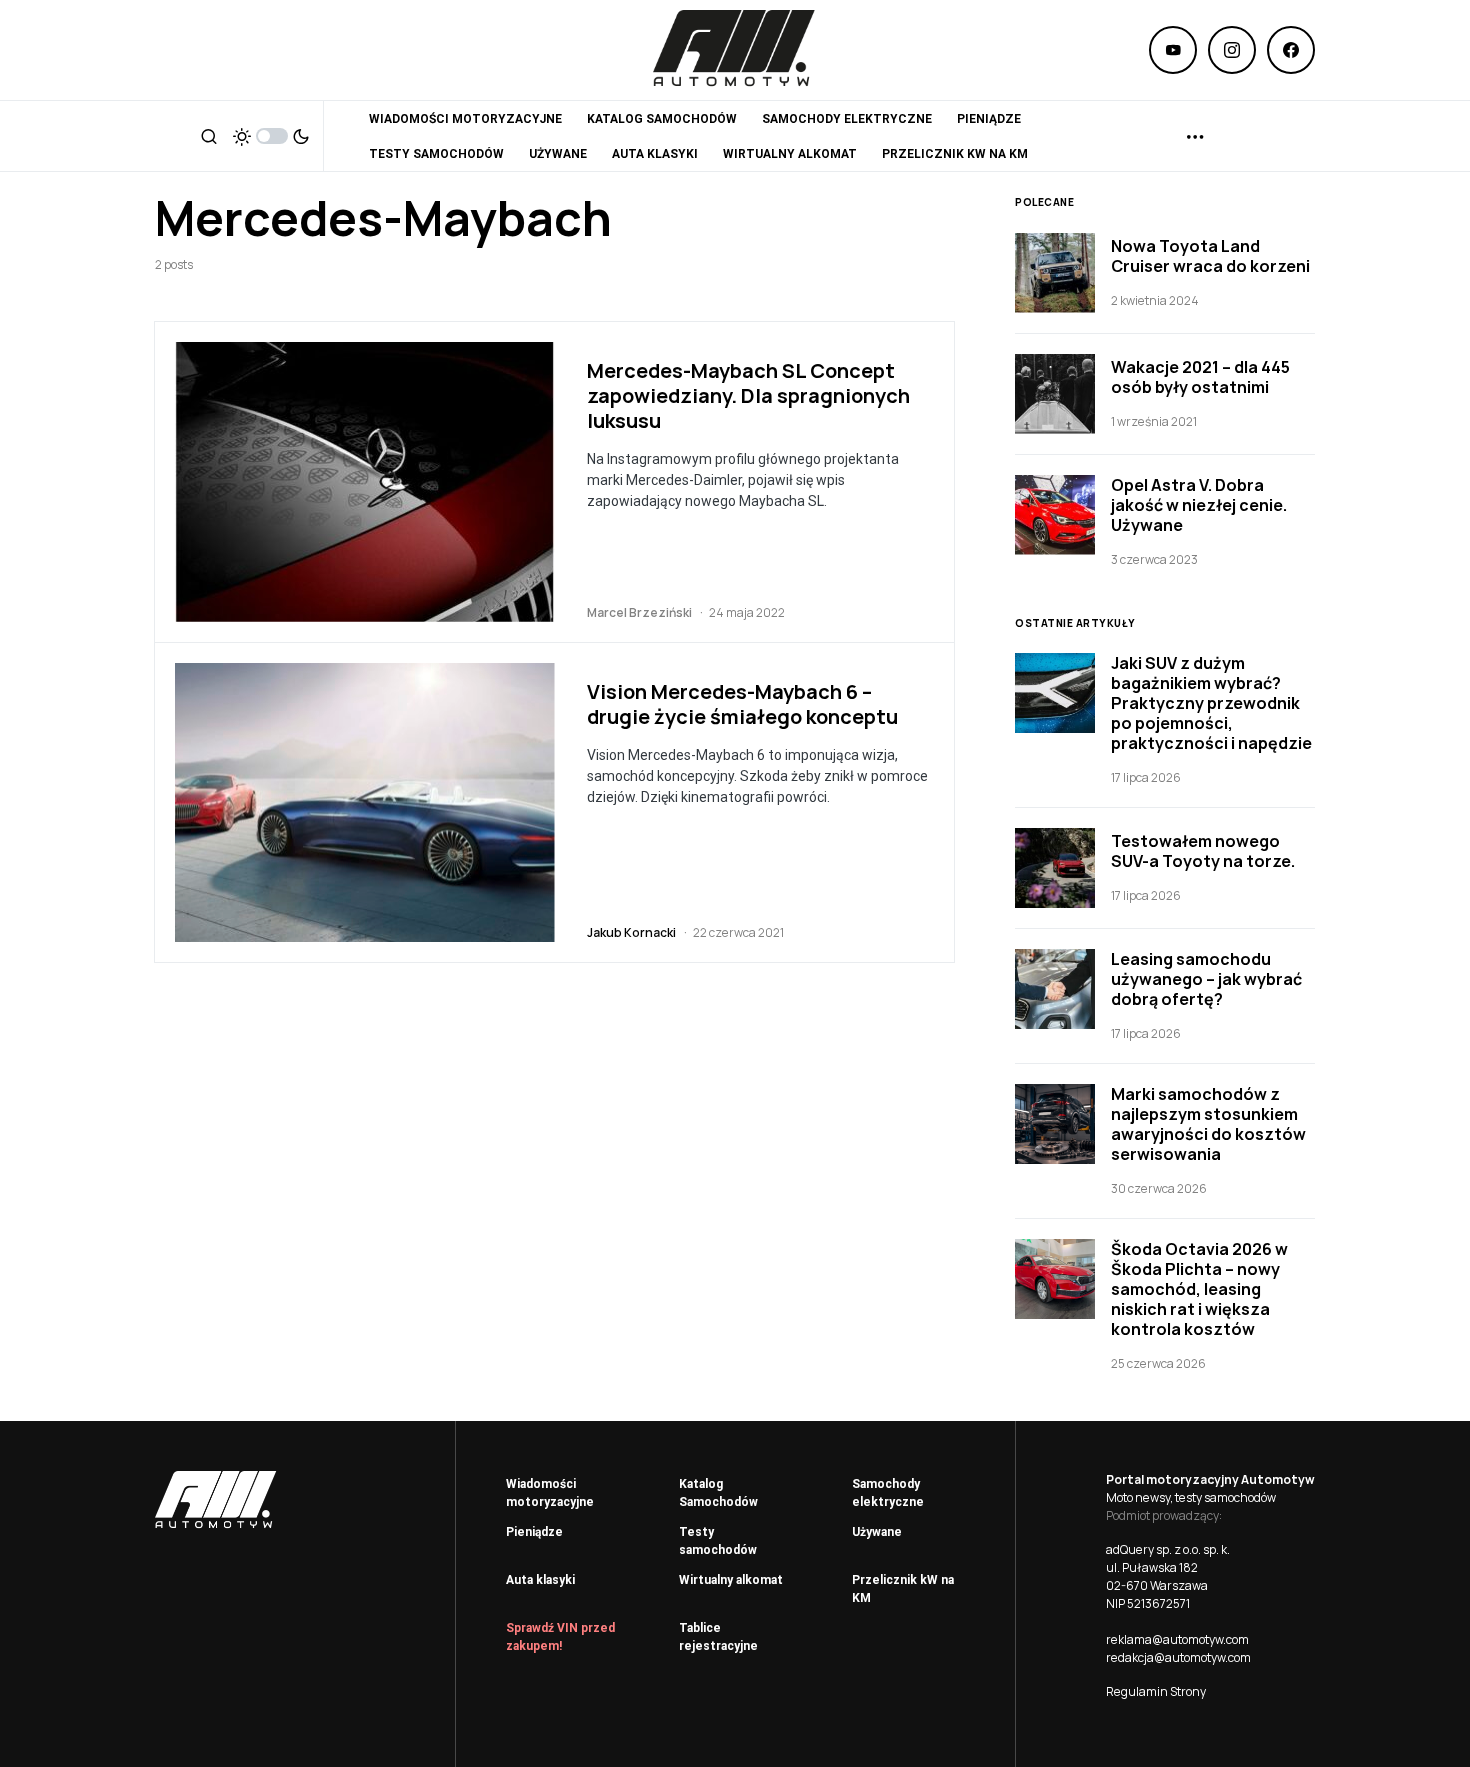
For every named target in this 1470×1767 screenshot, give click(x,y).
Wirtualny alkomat (731, 1580)
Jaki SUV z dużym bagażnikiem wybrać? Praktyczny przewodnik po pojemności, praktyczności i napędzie (1211, 703)
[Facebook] (1291, 50)
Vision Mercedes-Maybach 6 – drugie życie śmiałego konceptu (742, 704)
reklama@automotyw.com (1177, 1639)
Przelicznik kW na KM (903, 1589)
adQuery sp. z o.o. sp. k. (1168, 1549)
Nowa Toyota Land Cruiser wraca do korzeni (1210, 256)
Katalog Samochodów (718, 1493)
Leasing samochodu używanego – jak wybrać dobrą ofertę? (1206, 979)
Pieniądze (534, 1532)
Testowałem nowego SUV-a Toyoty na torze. (1203, 851)
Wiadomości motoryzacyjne (550, 1493)
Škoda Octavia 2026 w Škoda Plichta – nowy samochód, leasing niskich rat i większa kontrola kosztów (1199, 1289)
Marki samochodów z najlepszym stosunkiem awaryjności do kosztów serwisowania (1208, 1124)
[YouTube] (1173, 50)
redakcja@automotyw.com (1178, 1657)
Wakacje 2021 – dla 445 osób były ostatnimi (1200, 377)
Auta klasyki (540, 1580)
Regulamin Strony (1156, 1691)
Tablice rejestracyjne (718, 1637)
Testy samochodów (718, 1541)
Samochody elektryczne (888, 1493)
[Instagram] (1232, 50)
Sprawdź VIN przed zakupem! (560, 1637)
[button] (209, 136)
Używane (877, 1532)
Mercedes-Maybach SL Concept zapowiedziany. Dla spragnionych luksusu (748, 395)
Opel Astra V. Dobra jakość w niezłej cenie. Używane (1199, 505)
